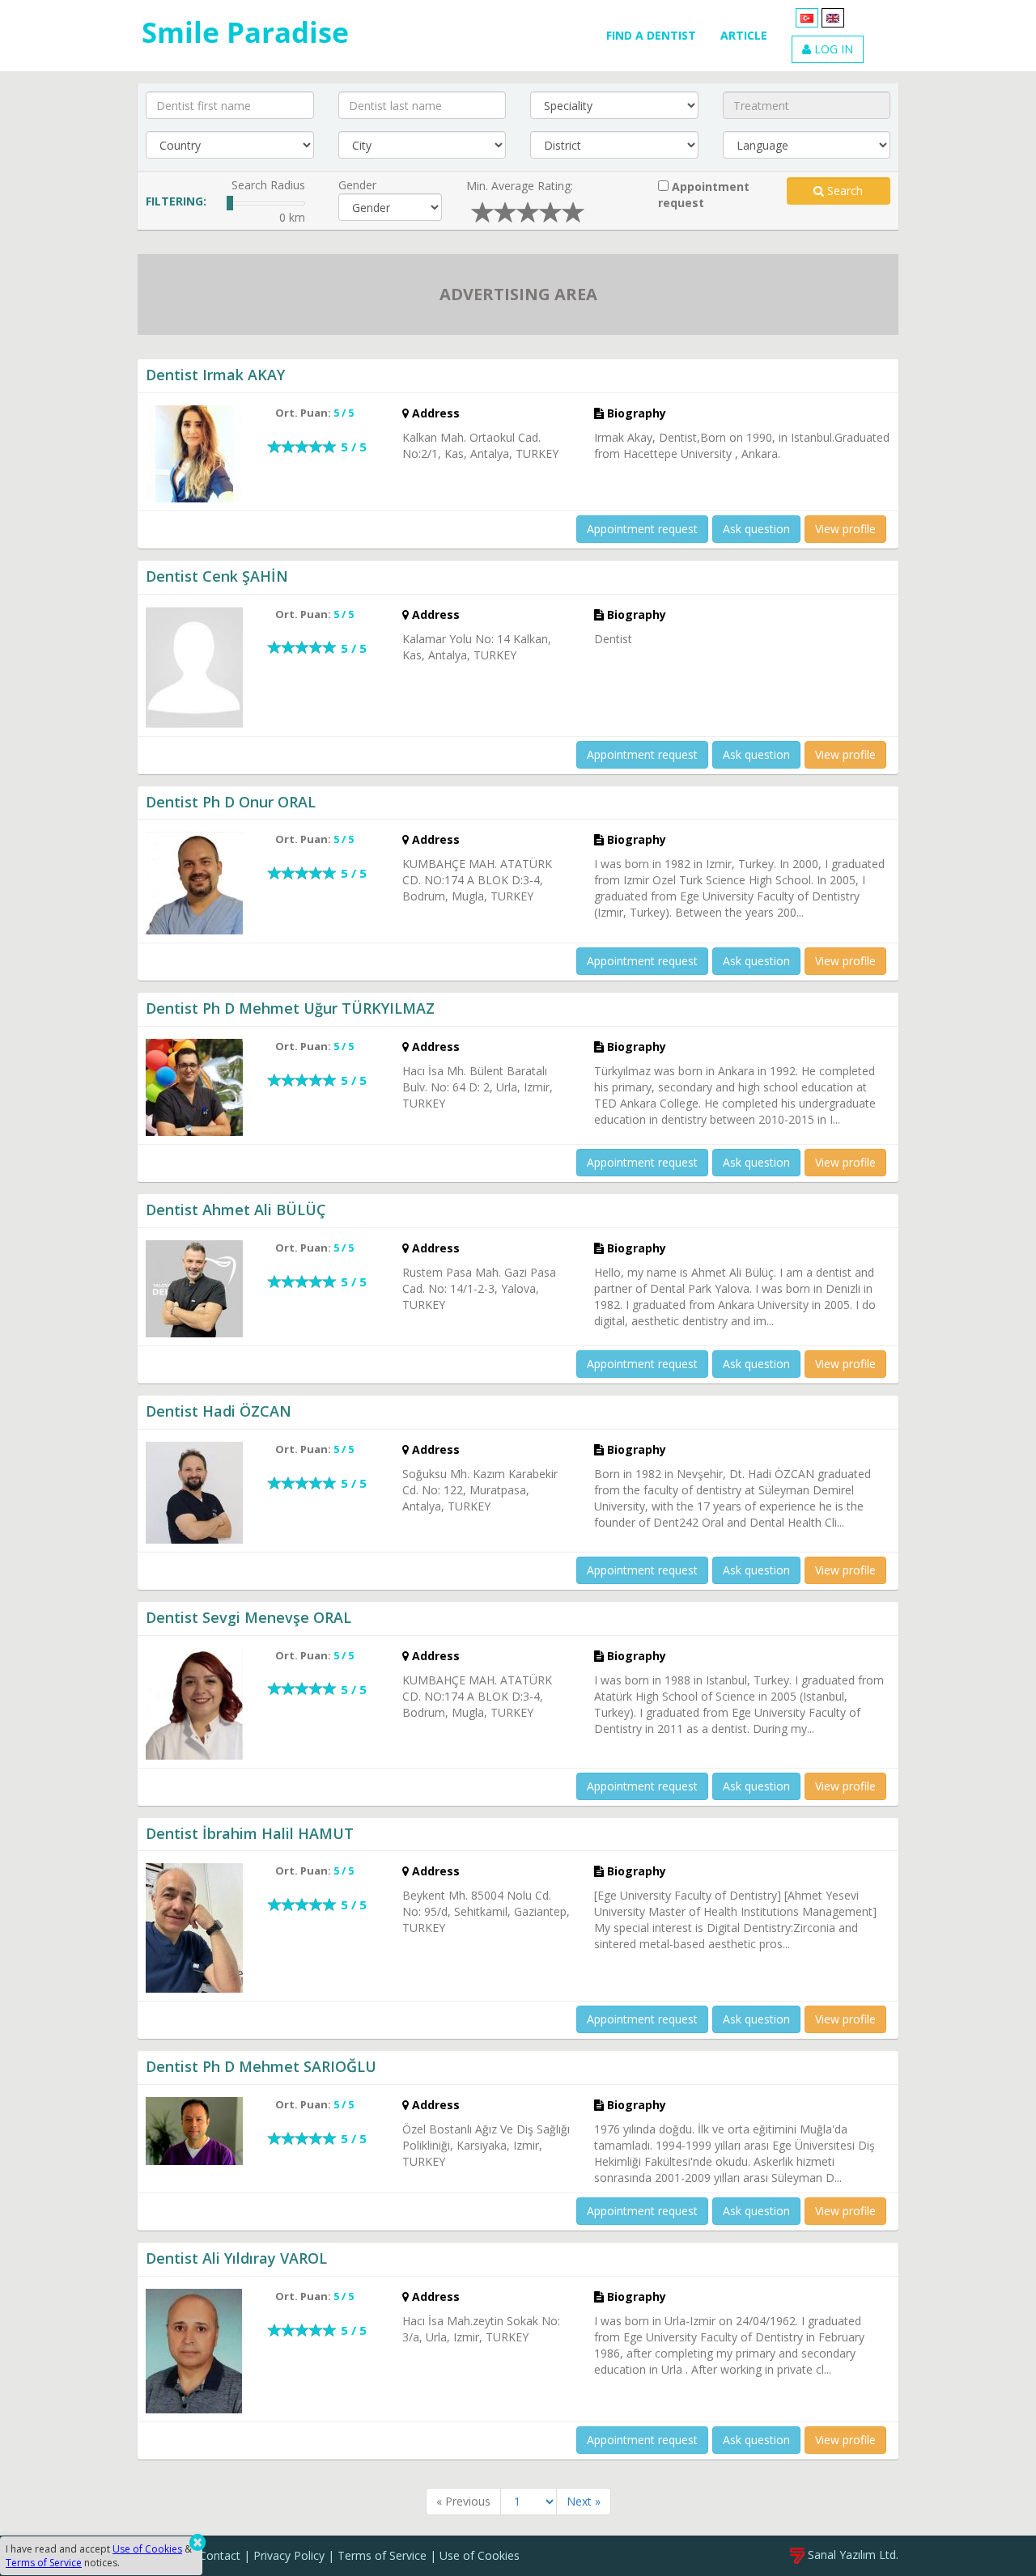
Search (843, 191)
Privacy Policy (289, 2555)
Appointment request (704, 195)
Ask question (756, 529)
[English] (833, 17)
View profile (845, 529)
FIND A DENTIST (651, 35)
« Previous (463, 2501)
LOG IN (832, 49)
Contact (220, 2555)
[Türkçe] (807, 17)
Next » (584, 2501)
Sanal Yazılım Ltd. (851, 2555)
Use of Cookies (480, 2555)
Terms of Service (382, 2555)
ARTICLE (744, 35)
